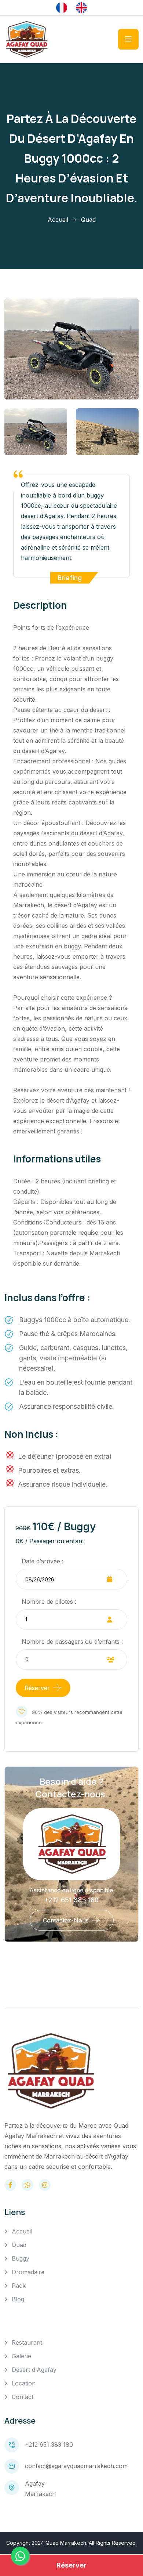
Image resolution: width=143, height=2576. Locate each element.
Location (24, 2383)
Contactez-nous (66, 1920)
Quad (19, 2245)
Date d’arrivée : (43, 1561)
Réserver (37, 1688)
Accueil (58, 220)
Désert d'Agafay (34, 2370)
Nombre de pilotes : (49, 1602)
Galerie (21, 2356)
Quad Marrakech (66, 2543)
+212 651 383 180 (71, 1900)
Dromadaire (28, 2272)
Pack (19, 2286)
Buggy (21, 2258)
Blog (18, 2299)
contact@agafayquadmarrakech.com (76, 2466)
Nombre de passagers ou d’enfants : (72, 1642)
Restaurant (27, 2342)
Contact (23, 2397)
